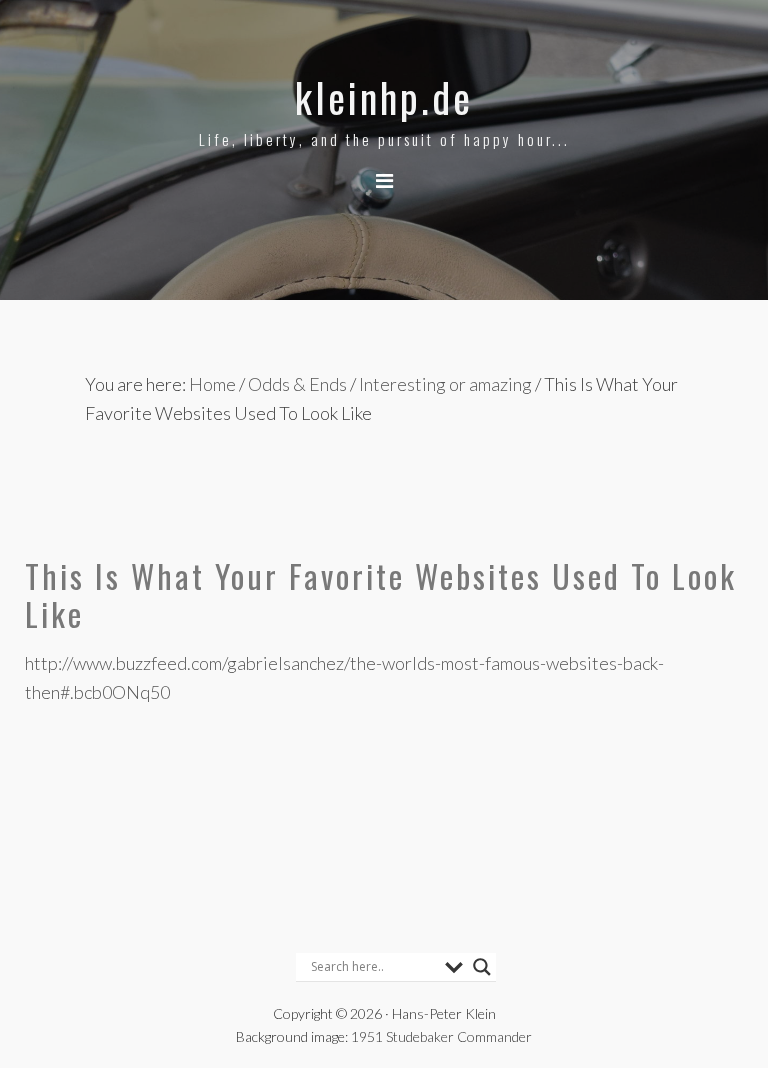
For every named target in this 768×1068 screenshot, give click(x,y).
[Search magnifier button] (482, 967)
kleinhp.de (384, 97)
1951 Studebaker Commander (441, 1036)
